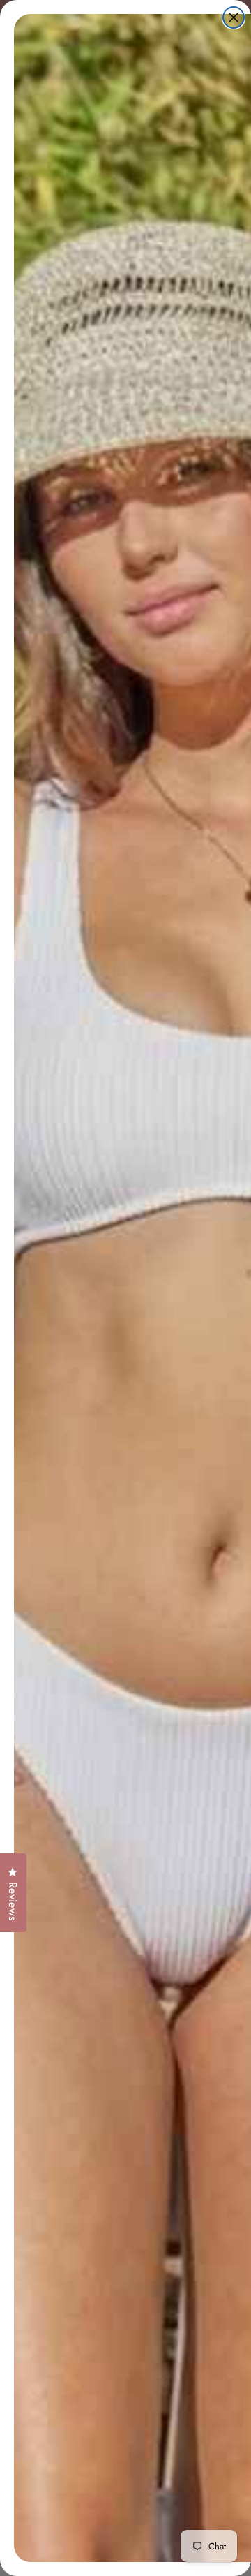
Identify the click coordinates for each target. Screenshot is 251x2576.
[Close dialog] (234, 17)
